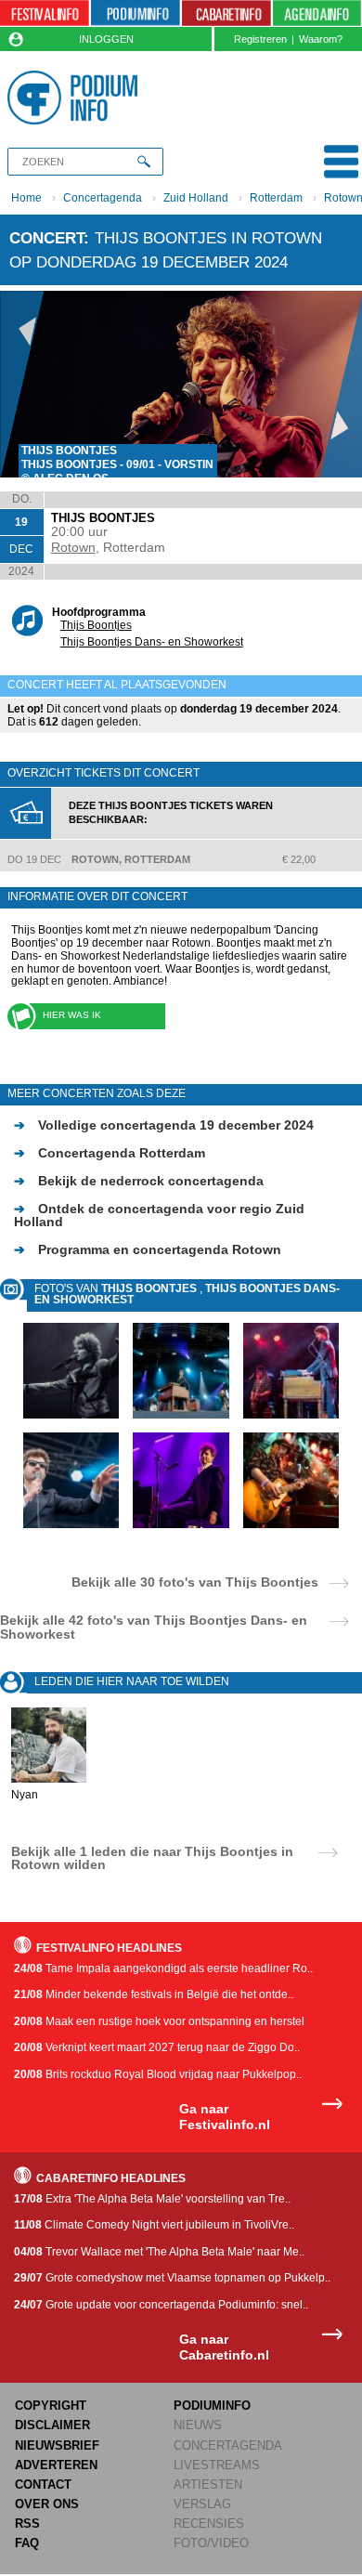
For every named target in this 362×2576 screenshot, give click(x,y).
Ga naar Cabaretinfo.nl (224, 2347)
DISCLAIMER (52, 2425)
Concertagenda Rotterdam (110, 1153)
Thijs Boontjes (96, 625)
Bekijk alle (195, 1582)
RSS (27, 2524)
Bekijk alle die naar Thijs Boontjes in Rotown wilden (152, 1858)
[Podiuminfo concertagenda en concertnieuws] (136, 13)
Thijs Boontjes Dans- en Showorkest (152, 642)
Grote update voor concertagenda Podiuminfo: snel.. (161, 2305)
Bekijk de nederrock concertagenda (139, 1181)
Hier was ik (72, 1015)
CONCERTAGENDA (228, 2445)
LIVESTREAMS (217, 2465)
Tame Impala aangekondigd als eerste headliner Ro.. (163, 1968)
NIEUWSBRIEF (57, 2445)
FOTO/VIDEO (211, 2543)
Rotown (73, 547)
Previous (22, 384)
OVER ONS (47, 2504)
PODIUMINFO (212, 2406)
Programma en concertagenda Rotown (148, 1249)
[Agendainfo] (317, 13)
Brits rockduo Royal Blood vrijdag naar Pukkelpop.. (158, 2074)
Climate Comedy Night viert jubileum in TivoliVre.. (154, 2225)
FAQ (27, 2543)
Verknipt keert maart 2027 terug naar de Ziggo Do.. (157, 2047)
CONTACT (43, 2484)
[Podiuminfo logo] (76, 98)
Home (26, 198)
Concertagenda (103, 198)
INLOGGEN (106, 39)
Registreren (260, 39)
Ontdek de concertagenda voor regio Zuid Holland (159, 1215)
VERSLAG (202, 2504)
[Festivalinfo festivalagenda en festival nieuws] (45, 13)
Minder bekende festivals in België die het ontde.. (154, 1994)
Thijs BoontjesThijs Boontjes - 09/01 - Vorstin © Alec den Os (117, 464)
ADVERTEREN (56, 2465)
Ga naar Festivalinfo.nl (225, 2117)
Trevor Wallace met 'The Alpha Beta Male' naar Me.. (159, 2252)
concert (46, 238)
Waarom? (321, 39)
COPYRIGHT (51, 2406)
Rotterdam (276, 198)
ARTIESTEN (208, 2484)
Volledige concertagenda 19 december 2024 (164, 1125)
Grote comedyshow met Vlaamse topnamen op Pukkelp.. (172, 2278)
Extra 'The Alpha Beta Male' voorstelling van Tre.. (152, 2199)
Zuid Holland (196, 198)
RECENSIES (209, 2524)
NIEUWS (198, 2425)
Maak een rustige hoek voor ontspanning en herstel (159, 2021)
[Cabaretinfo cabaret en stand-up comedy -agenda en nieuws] (226, 13)
